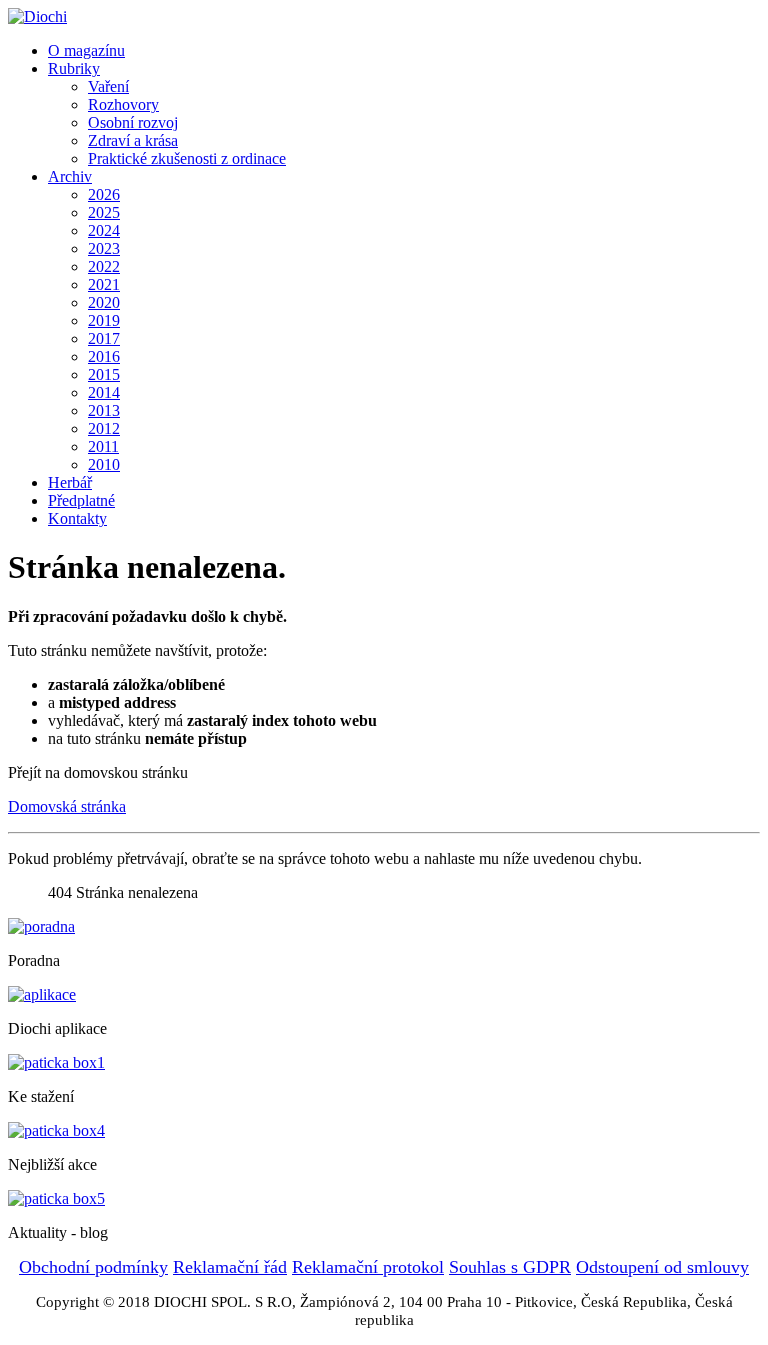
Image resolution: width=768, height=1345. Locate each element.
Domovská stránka (67, 806)
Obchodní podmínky (93, 1267)
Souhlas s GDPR (510, 1267)
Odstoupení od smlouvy (662, 1267)
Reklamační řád (230, 1267)
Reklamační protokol (368, 1267)
